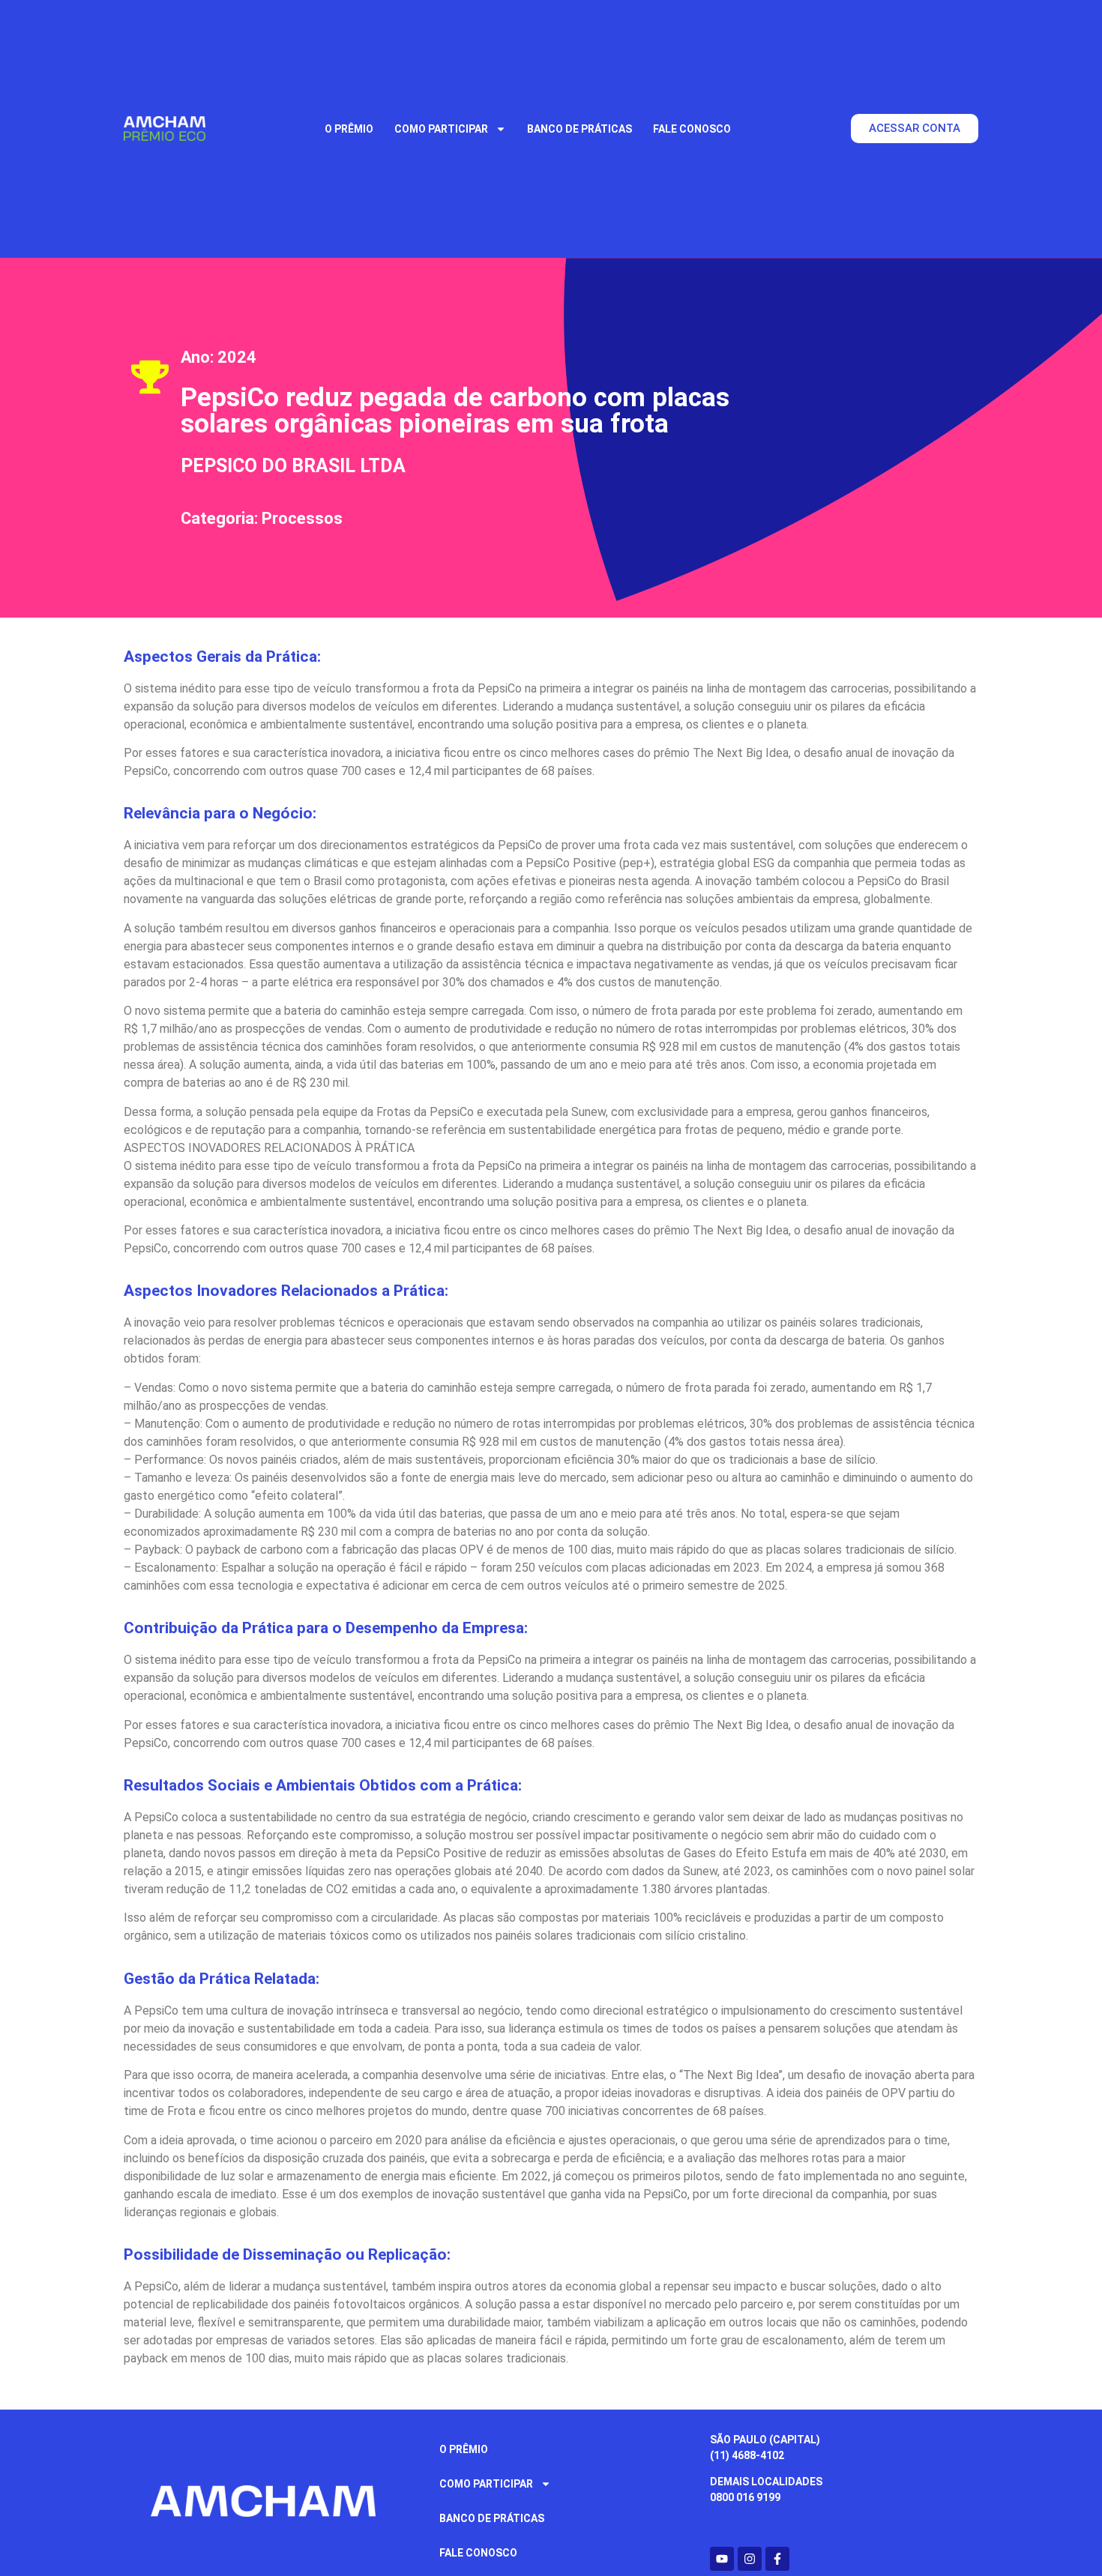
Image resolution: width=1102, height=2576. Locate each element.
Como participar (441, 129)
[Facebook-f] (777, 2559)
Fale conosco (692, 129)
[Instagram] (750, 2559)
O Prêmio (349, 129)
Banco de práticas (579, 129)
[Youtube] (722, 2559)
